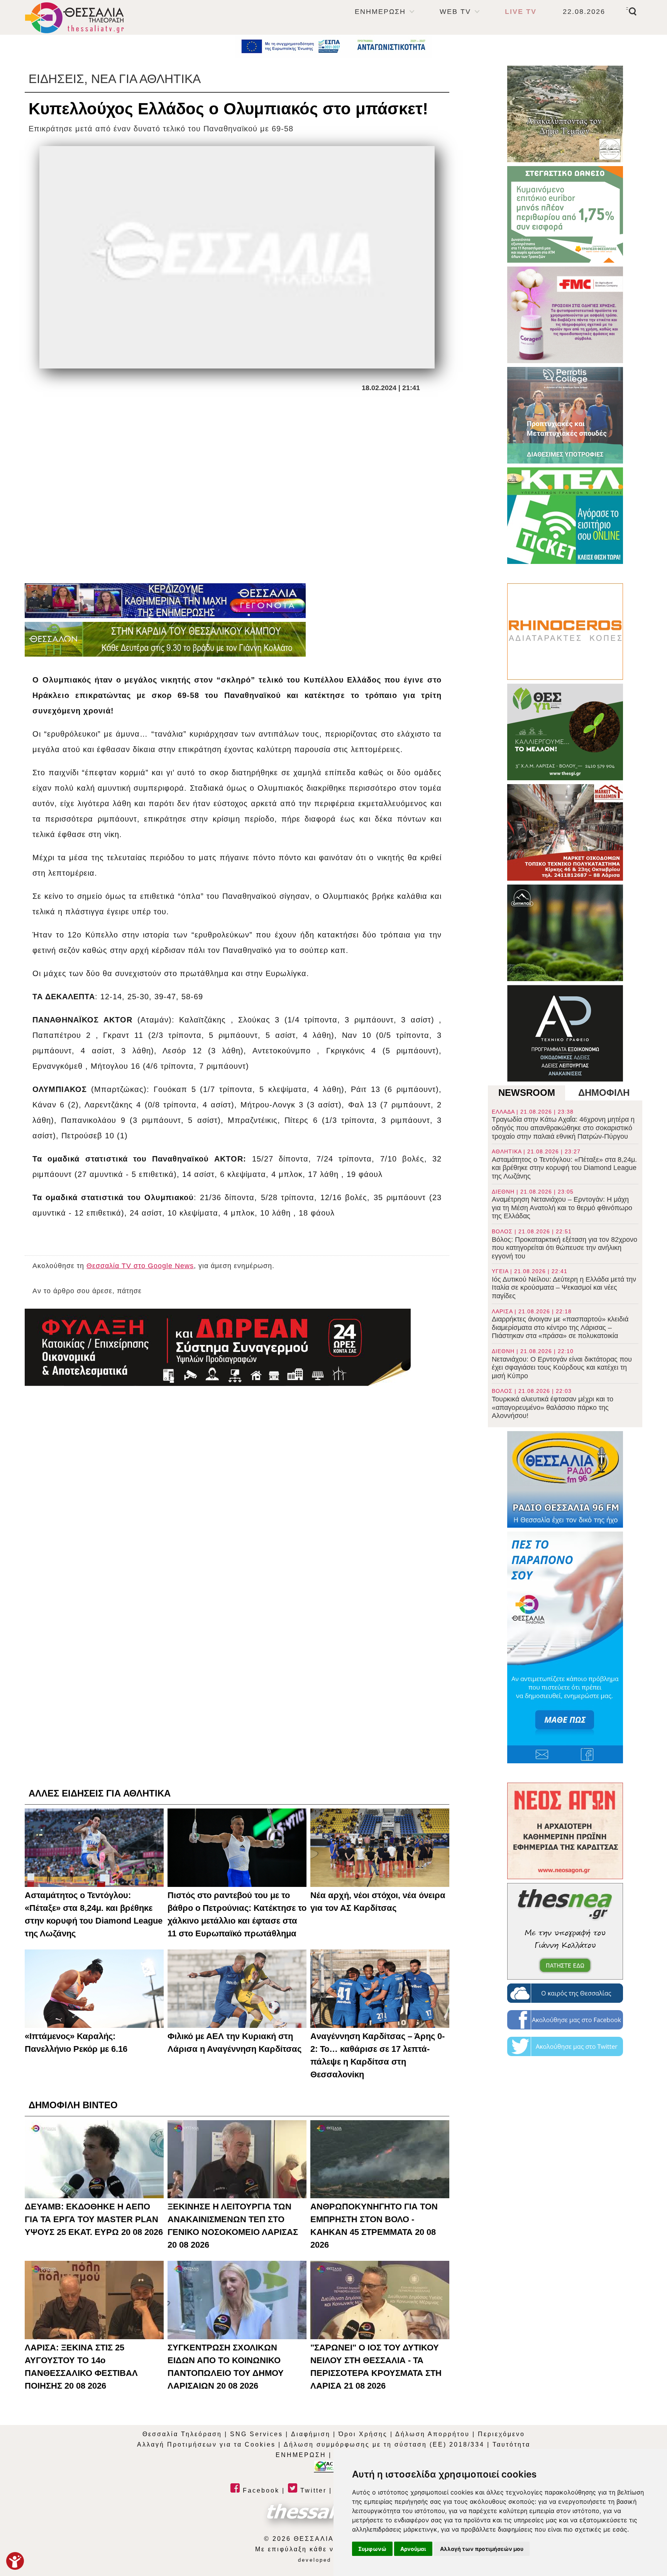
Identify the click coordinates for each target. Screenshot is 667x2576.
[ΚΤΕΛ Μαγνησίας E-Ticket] (565, 516)
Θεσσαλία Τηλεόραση (182, 2434)
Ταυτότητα (511, 2444)
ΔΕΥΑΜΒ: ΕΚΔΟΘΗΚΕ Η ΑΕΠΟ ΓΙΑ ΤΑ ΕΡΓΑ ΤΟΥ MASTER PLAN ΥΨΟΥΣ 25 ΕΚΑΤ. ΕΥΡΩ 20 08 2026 (94, 2219)
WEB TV (455, 12)
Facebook (260, 2490)
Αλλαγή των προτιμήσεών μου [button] (482, 2549)
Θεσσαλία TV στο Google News (140, 1266)
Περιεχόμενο (501, 2434)
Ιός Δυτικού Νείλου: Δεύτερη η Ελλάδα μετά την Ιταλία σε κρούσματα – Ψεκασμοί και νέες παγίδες (564, 1284)
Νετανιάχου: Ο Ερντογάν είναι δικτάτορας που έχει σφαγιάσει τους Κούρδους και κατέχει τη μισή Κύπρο (562, 1364)
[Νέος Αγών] (565, 1831)
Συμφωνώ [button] (372, 2549)
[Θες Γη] (565, 732)
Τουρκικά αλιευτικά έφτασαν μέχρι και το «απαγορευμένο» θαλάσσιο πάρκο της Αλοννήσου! (553, 1404)
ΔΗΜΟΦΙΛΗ (604, 1093)
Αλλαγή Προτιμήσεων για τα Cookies (206, 2444)
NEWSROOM (527, 1093)
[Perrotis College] (565, 415)
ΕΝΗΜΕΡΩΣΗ (380, 12)
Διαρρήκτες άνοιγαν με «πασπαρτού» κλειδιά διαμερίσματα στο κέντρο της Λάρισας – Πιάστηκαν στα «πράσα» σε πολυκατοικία (560, 1324)
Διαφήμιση (311, 2434)
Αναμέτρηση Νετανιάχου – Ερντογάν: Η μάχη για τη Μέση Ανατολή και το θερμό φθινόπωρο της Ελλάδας (562, 1204)
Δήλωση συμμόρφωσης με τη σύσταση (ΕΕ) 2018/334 (384, 2444)
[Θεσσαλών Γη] (165, 639)
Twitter (312, 2490)
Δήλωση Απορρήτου (433, 2434)
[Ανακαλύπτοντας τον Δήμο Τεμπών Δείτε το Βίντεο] (565, 114)
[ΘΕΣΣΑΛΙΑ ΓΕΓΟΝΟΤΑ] (165, 601)
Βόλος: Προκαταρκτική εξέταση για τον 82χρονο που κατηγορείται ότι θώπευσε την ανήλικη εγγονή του (565, 1244)
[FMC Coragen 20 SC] (565, 315)
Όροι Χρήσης (363, 2434)
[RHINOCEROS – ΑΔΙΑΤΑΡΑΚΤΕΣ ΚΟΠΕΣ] (565, 632)
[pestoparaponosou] (565, 1647)
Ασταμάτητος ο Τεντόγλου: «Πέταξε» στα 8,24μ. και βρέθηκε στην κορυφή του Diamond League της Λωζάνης (564, 1164)
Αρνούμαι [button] (413, 2549)
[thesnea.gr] (565, 1931)
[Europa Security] (218, 1347)
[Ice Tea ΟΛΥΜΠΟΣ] (565, 933)
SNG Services (256, 2434)
